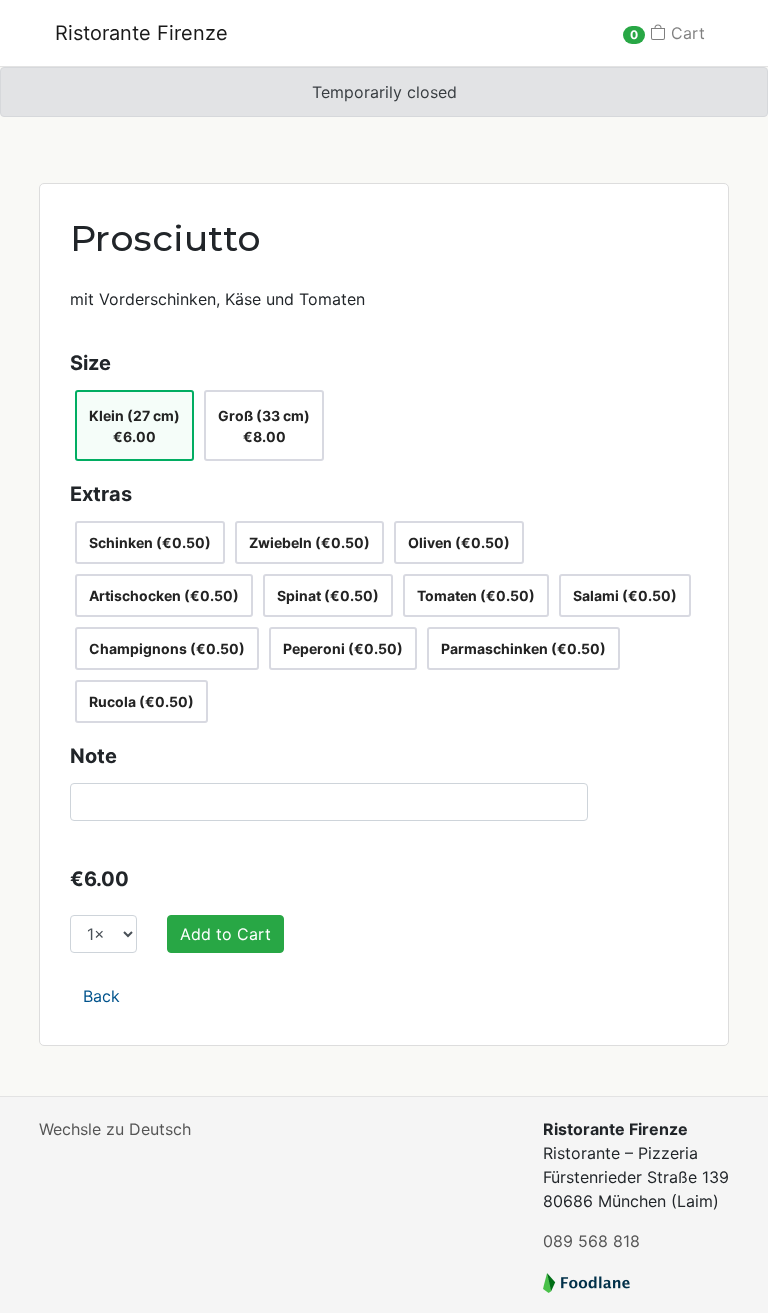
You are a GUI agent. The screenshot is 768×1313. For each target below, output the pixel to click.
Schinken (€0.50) (150, 542)
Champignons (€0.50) (167, 648)
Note (93, 756)
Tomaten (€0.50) (476, 595)
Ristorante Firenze (141, 33)
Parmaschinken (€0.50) (523, 648)
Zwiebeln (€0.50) (309, 542)
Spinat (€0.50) (328, 595)
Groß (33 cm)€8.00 (264, 426)
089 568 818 (591, 1241)
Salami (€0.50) (625, 595)
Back (101, 996)
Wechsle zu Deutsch (115, 1129)
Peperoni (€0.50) (343, 648)
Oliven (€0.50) (459, 542)
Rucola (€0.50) (141, 701)
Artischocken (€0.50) (164, 595)
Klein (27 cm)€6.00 (134, 426)
